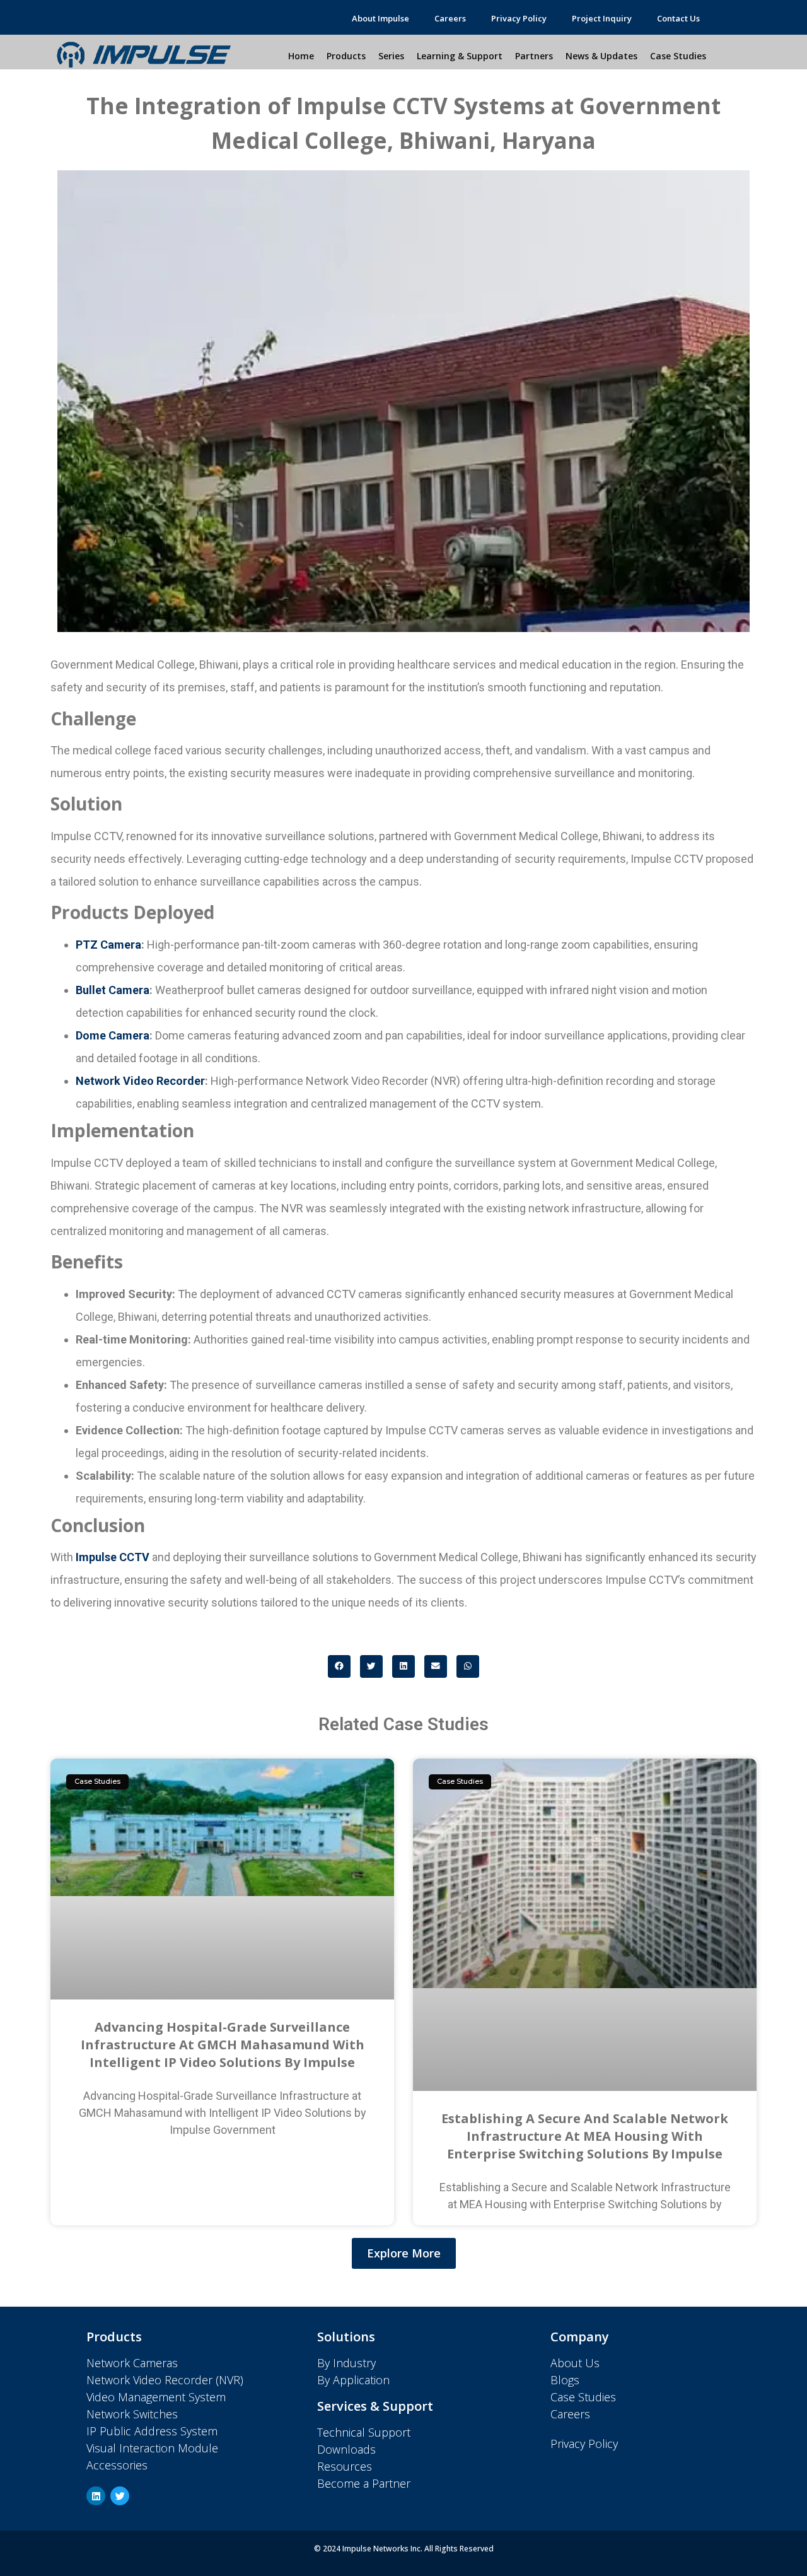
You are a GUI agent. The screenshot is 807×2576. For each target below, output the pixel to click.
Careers (450, 18)
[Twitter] (120, 2496)
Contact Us (678, 18)
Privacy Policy (519, 18)
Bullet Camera (113, 990)
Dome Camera (113, 1035)
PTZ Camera (108, 945)
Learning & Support (460, 56)
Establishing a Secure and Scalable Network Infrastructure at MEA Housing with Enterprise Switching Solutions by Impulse (585, 2136)
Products (346, 56)
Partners (534, 56)
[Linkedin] (96, 2496)
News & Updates (601, 56)
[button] (339, 1666)
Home (301, 56)
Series (391, 56)
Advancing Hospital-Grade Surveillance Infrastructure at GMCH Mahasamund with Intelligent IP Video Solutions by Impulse (223, 2045)
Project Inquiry (602, 18)
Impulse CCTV (113, 1557)
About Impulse (380, 18)
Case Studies (678, 56)
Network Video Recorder (140, 1081)
